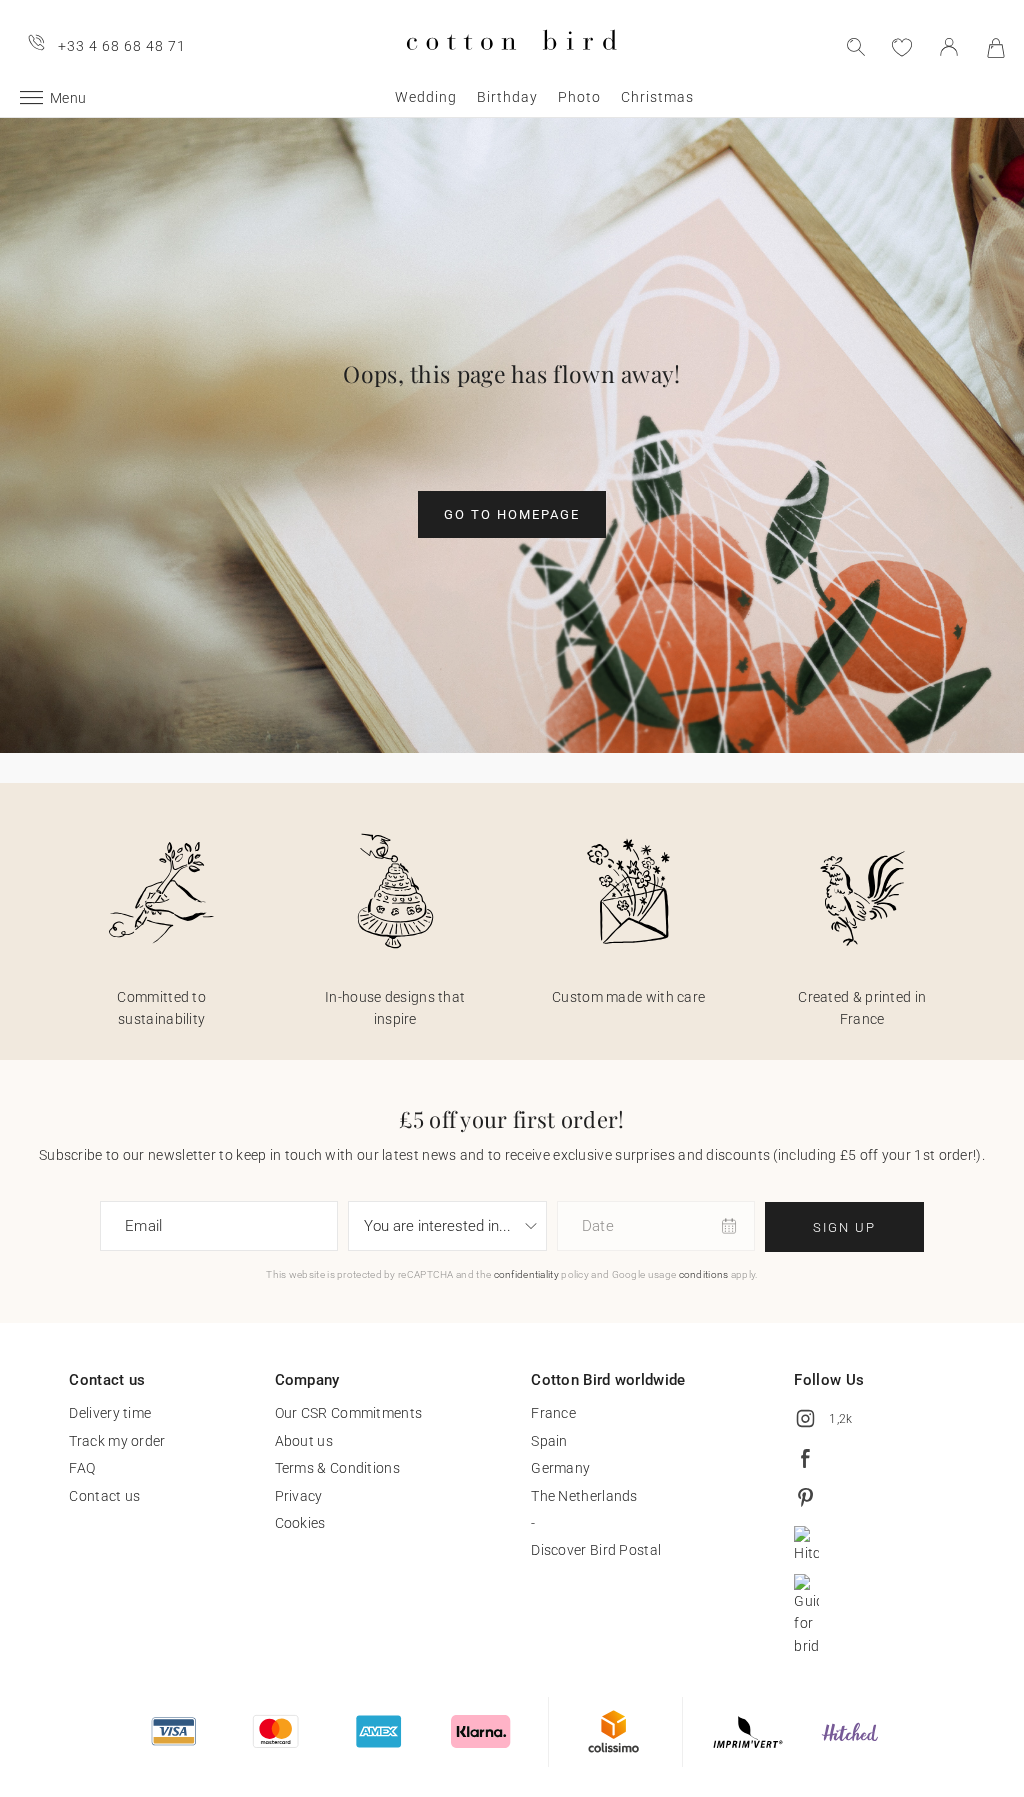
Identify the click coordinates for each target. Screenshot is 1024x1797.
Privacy (299, 1496)
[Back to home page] (511, 66)
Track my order (117, 1441)
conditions (704, 1274)
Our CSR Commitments (349, 1413)
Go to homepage (512, 514)
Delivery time (110, 1413)
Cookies (300, 1523)
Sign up (844, 1227)
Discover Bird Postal (596, 1550)
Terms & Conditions (337, 1468)
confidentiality (527, 1274)
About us (304, 1441)
